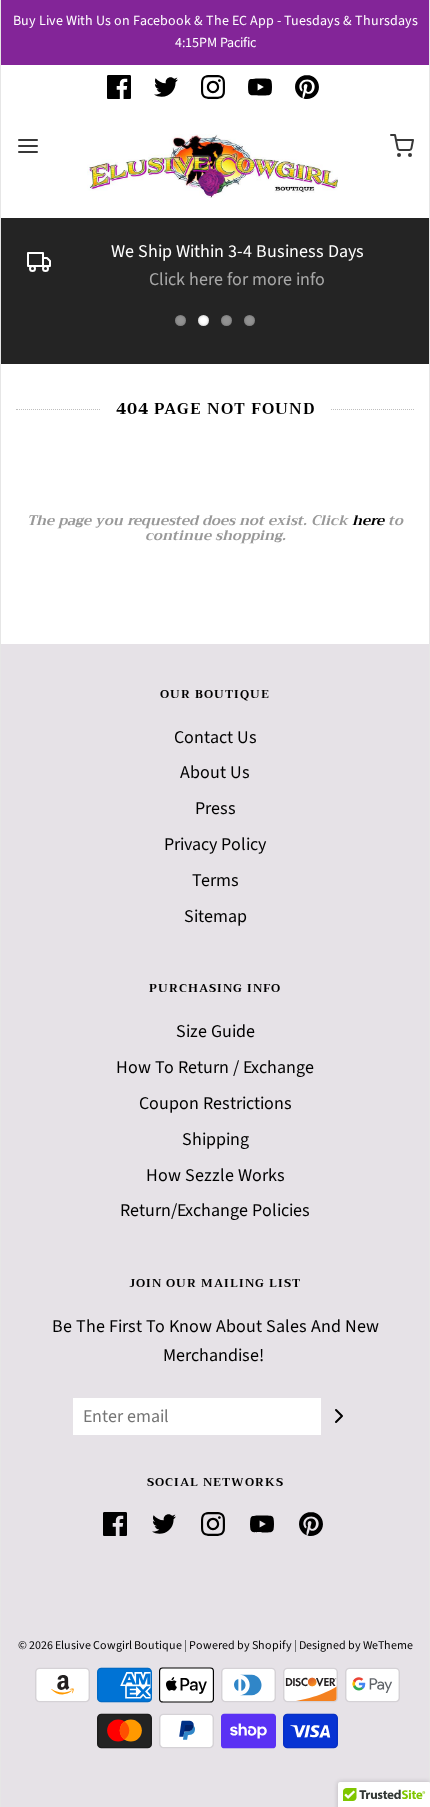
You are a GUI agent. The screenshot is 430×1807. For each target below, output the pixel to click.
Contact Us (215, 737)
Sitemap (215, 916)
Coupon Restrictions (215, 1103)
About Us (215, 772)
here (368, 520)
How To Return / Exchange (215, 1067)
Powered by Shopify (240, 1645)
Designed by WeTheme (356, 1645)
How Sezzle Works (215, 1175)
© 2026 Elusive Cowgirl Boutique (100, 1645)
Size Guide (215, 1031)
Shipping (215, 1139)
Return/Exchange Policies (215, 1210)
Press (215, 808)
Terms (215, 880)
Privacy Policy (215, 844)
